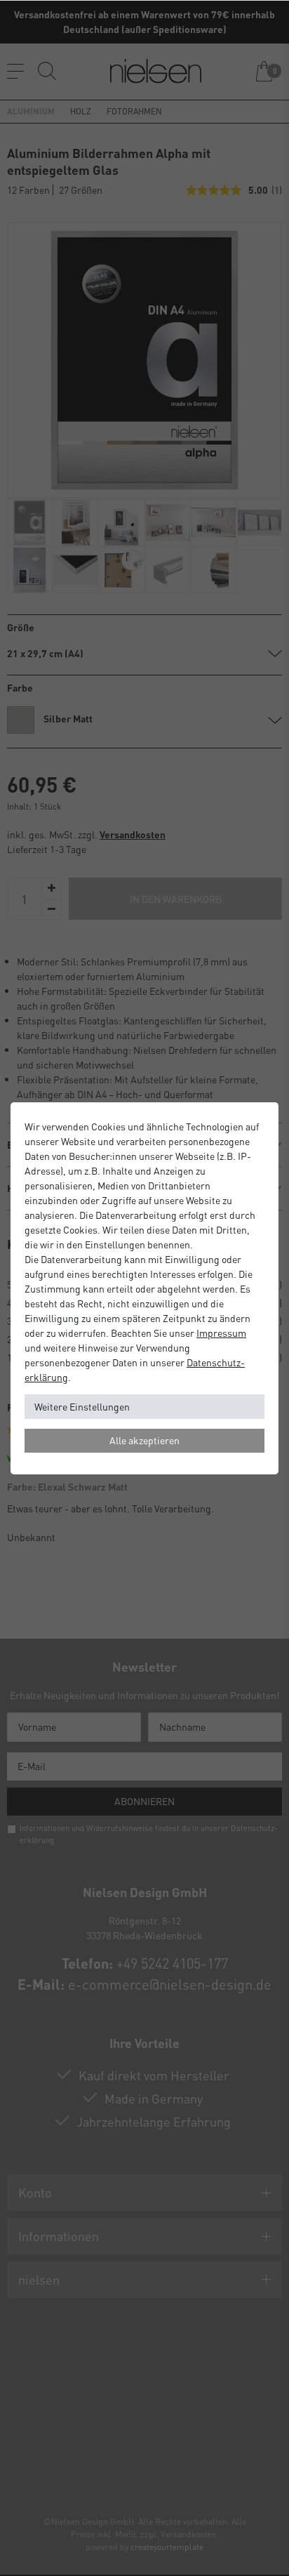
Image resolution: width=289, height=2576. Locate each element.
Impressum (221, 1333)
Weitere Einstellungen (82, 1406)
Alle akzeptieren (144, 1440)
